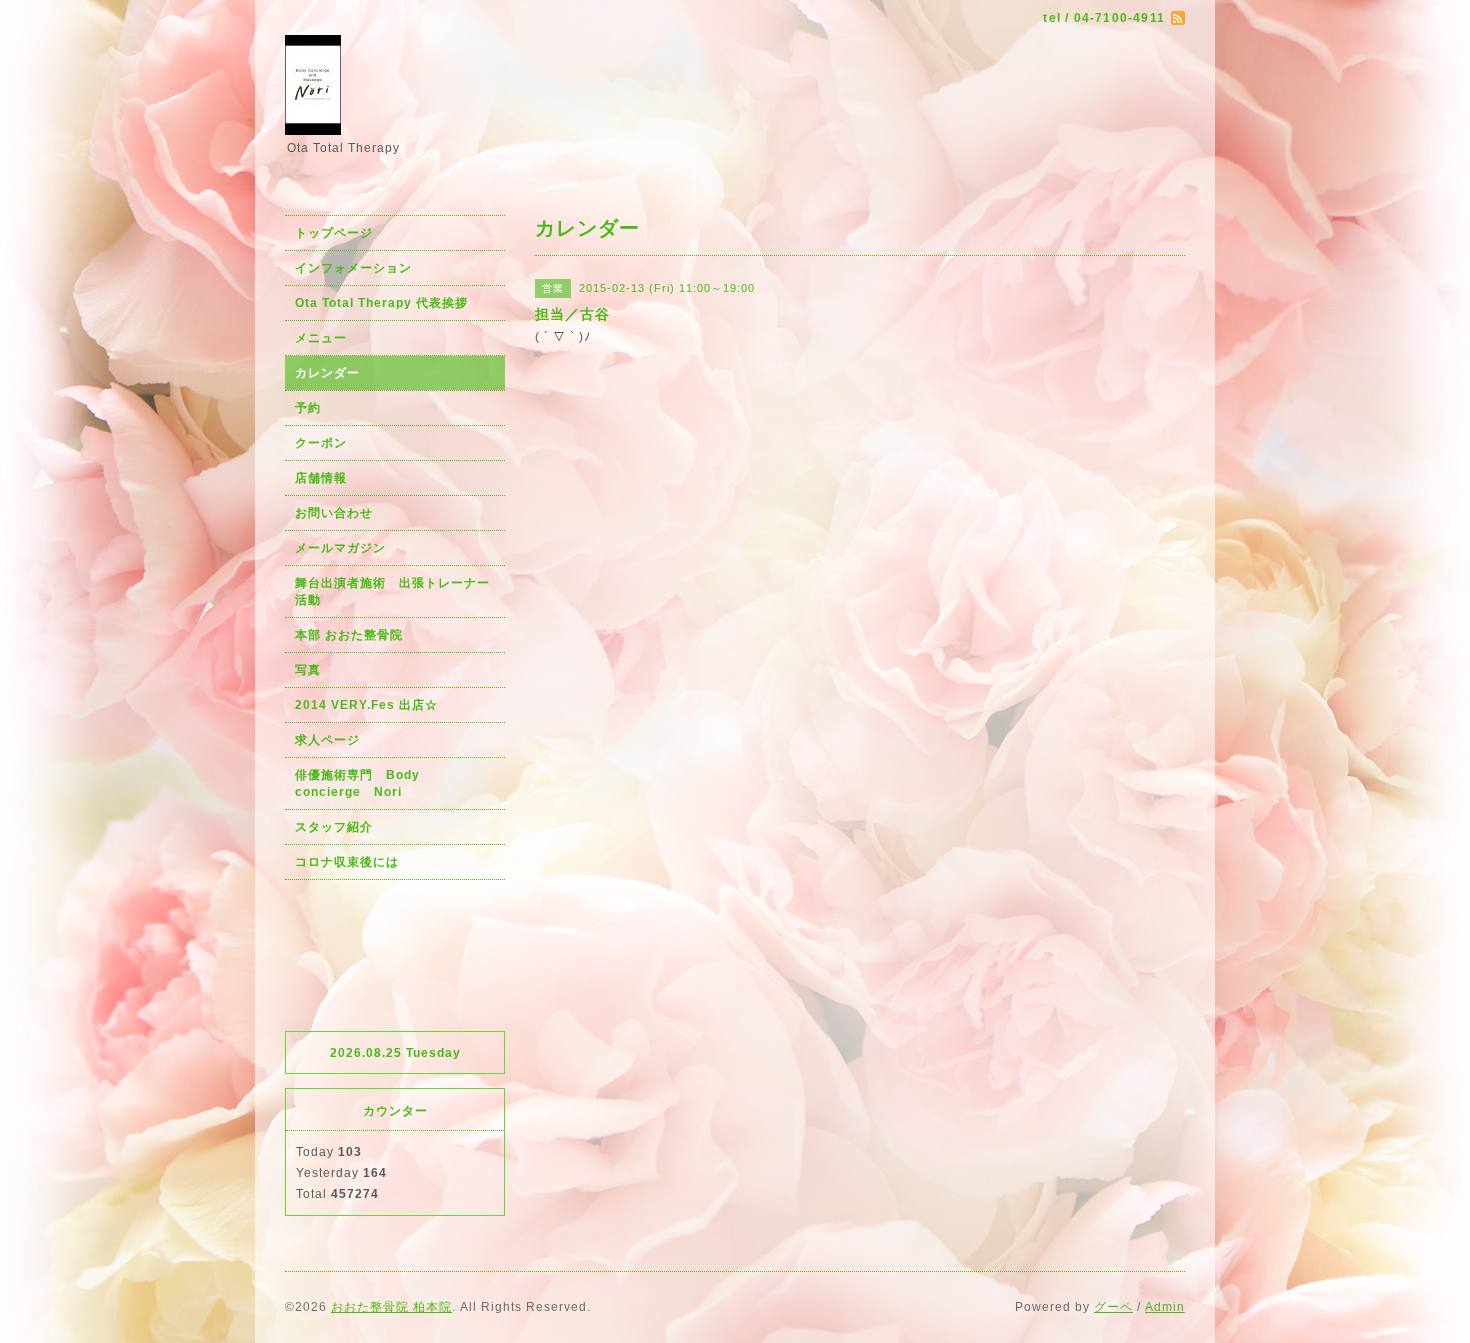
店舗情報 (321, 478)
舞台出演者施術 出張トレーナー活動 (392, 591)
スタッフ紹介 (334, 827)
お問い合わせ (334, 513)
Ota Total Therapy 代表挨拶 (381, 303)
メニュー (321, 338)
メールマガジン (340, 548)
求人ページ (327, 740)
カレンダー (327, 373)
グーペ (1113, 1307)
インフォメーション (353, 268)
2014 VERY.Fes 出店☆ (366, 705)
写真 (308, 670)
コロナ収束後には (347, 862)
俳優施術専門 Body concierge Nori (364, 783)
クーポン (321, 443)
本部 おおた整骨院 (349, 635)
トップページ (334, 233)
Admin (1165, 1307)
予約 (308, 408)
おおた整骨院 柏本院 (391, 1307)
